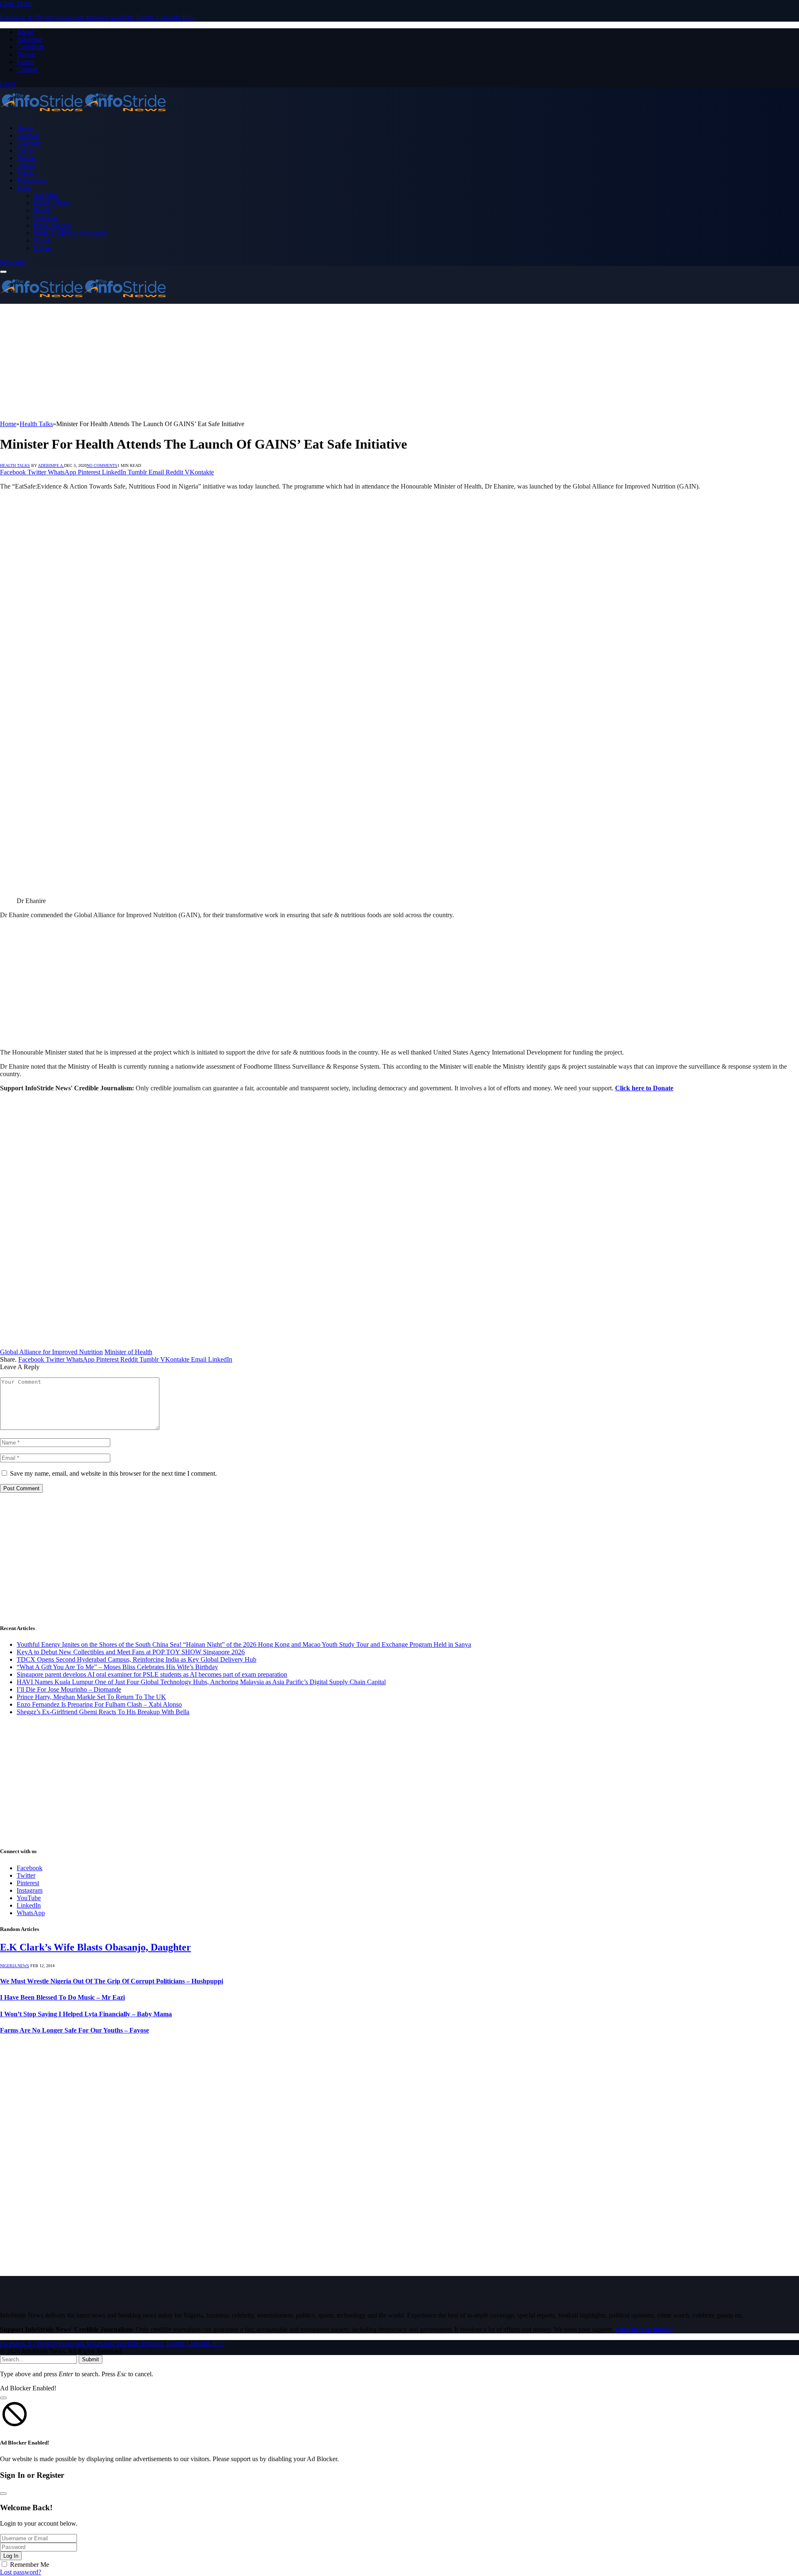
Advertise (29, 39)
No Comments (102, 465)
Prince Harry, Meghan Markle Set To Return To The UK (91, 1697)
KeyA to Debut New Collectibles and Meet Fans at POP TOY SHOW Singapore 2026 (131, 1652)
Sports (25, 173)
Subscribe (13, 262)
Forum (25, 62)
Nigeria (26, 158)
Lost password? (21, 2572)
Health (42, 210)
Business (28, 135)
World (41, 240)
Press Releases (52, 225)
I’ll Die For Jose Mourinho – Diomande (69, 1689)
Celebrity (29, 143)
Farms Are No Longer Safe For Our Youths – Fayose (74, 2030)
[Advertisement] (250, 362)
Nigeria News (15, 1966)
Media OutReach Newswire (70, 233)
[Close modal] (3, 2398)
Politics (26, 165)
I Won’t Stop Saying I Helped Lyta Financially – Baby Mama (86, 2014)
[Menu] (3, 272)
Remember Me (30, 2565)
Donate (26, 54)
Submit (91, 2359)
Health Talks (15, 465)
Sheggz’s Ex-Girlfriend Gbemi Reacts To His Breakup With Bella (103, 1712)
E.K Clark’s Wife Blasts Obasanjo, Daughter (96, 1947)
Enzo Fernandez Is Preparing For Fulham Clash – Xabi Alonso (99, 1704)
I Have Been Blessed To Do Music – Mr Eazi (62, 1997)
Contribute (31, 47)
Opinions (45, 218)
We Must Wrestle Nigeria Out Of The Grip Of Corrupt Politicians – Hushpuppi (112, 1981)
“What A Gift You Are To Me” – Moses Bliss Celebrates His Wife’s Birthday (117, 1667)
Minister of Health (128, 1352)
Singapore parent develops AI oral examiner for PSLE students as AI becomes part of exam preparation (152, 1674)
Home (25, 128)
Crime (25, 150)
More (24, 188)
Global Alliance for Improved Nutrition (51, 1352)
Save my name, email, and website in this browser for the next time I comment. (113, 1473)
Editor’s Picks (52, 203)
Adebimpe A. (51, 465)
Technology (32, 180)
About (25, 32)
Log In (11, 2556)
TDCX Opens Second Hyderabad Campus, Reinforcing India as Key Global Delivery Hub (136, 1659)
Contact (27, 69)
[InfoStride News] (83, 114)
